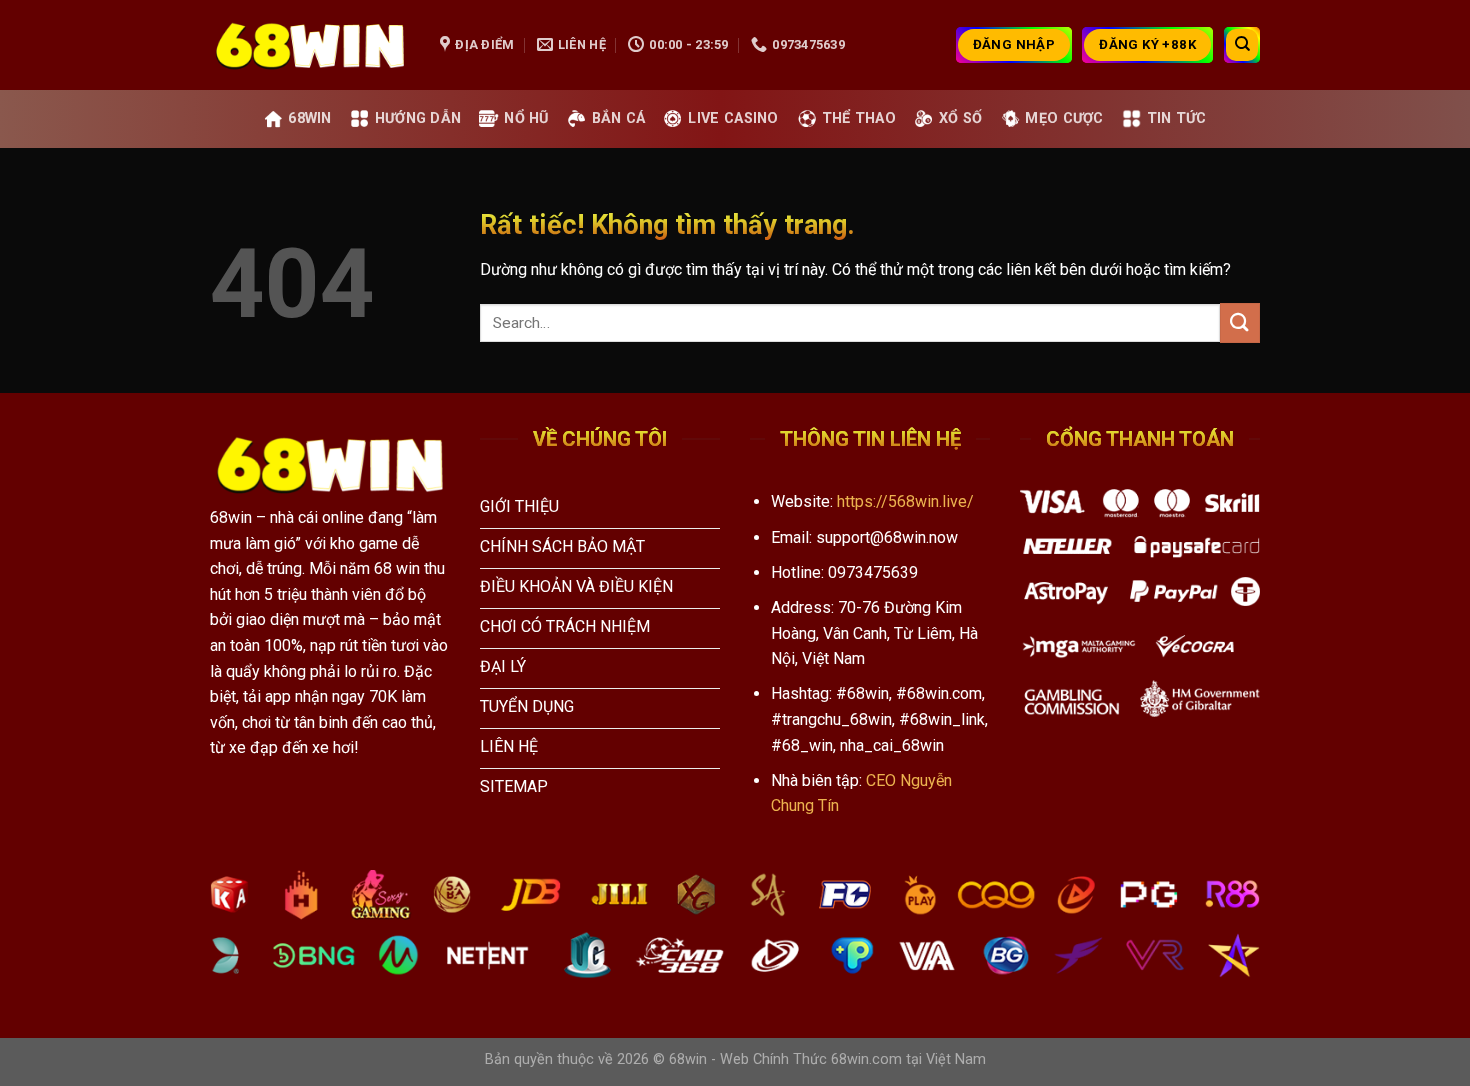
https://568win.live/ (905, 501)
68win (309, 118)
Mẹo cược (1064, 118)
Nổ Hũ (526, 118)
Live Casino (733, 118)
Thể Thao (859, 118)
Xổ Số (960, 118)
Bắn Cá (619, 118)
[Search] (1242, 45)
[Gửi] (1240, 322)
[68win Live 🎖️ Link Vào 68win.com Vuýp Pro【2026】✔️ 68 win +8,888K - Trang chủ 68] (310, 45)
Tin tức (1177, 118)
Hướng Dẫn (418, 118)
